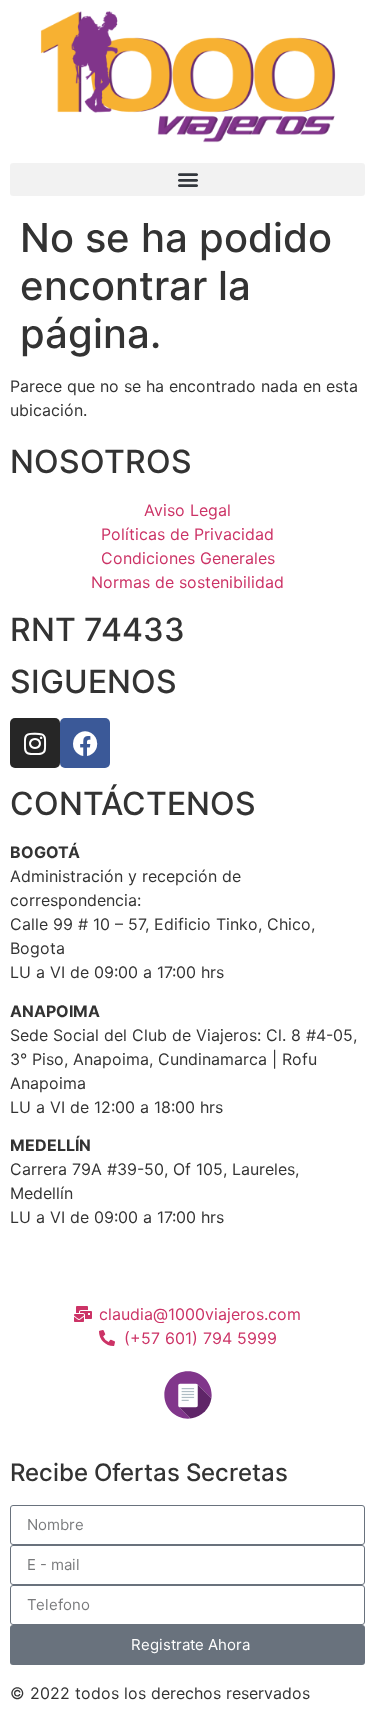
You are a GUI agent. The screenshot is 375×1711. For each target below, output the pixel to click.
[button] (187, 179)
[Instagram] (35, 743)
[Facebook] (85, 743)
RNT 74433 (97, 629)
